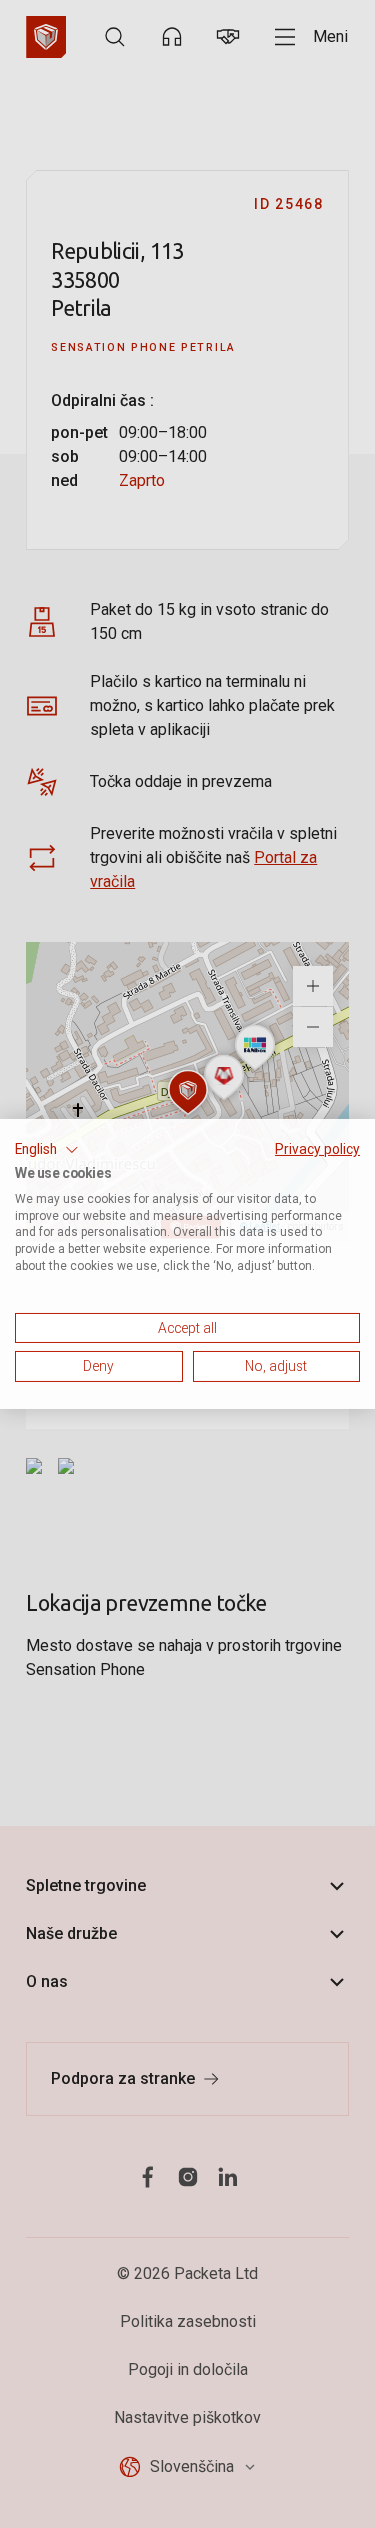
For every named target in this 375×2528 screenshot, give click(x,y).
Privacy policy (317, 1149)
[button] (47, 1150)
